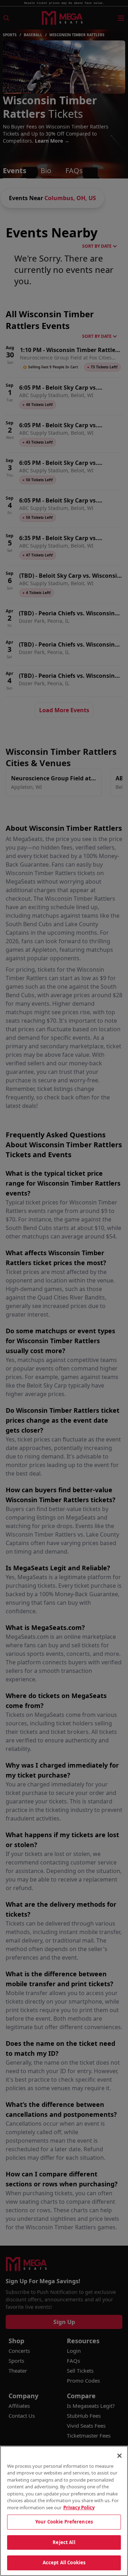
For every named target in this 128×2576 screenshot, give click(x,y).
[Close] (119, 2456)
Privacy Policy (79, 2508)
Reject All (64, 2542)
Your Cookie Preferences (64, 2522)
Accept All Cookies (64, 2563)
